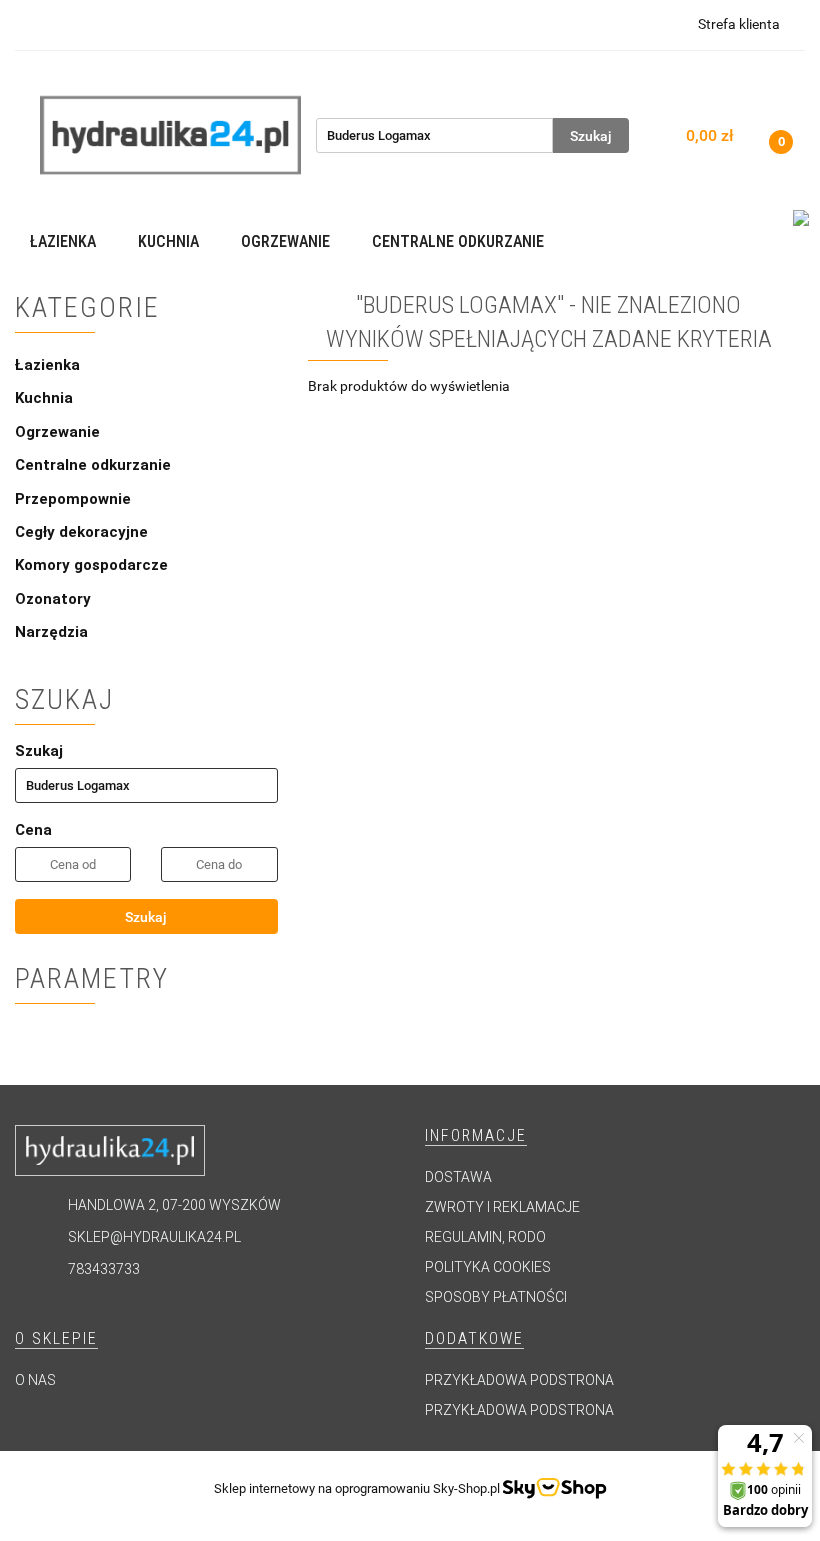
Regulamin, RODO (485, 1237)
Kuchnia (46, 398)
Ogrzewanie (59, 432)
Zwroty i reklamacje (502, 1207)
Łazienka (49, 365)
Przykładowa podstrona (519, 1380)
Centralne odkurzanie (95, 465)
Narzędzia (51, 632)
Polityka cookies (488, 1267)
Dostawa (458, 1177)
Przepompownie (75, 499)
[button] (476, 1136)
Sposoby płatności (496, 1297)
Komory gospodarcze (91, 565)
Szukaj (146, 917)
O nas (35, 1380)
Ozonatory (53, 599)
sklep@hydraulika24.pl (154, 1237)
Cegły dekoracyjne (81, 532)
